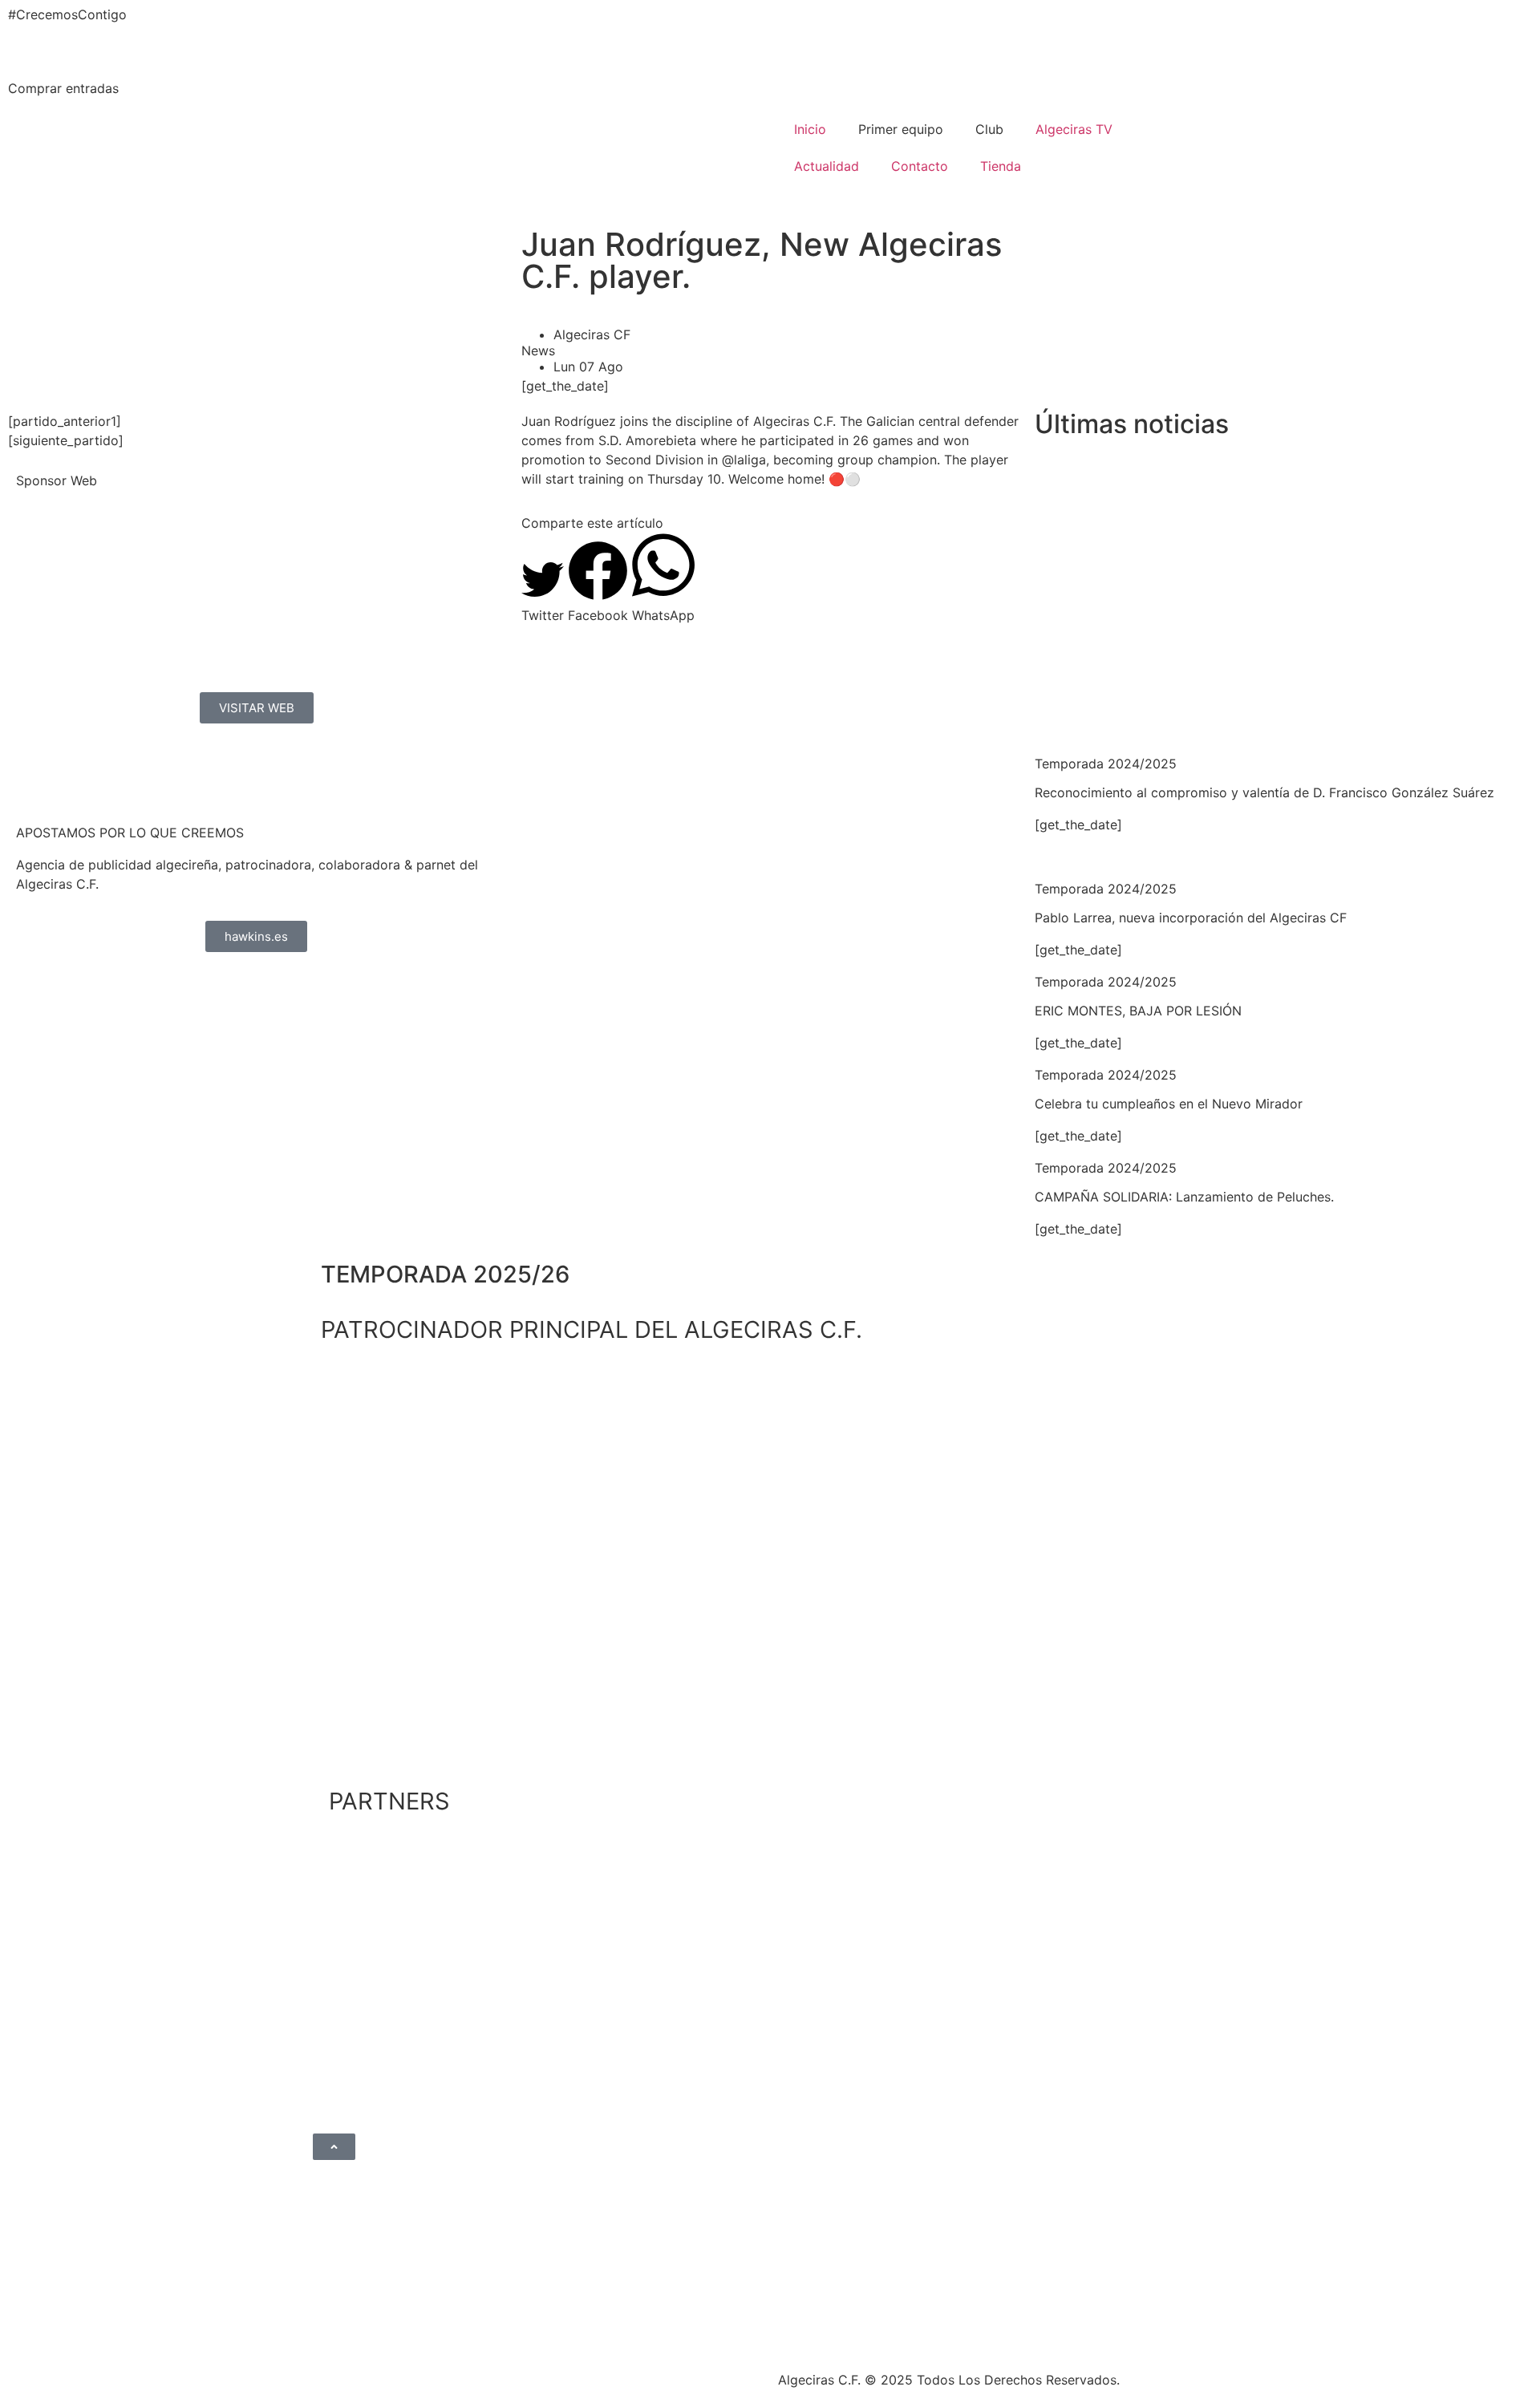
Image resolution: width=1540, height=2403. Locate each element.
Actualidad (827, 166)
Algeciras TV (1074, 129)
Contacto (920, 166)
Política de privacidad (473, 2374)
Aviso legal (584, 2374)
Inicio (810, 129)
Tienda (1001, 166)
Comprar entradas (63, 88)
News (538, 351)
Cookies (652, 2374)
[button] (543, 592)
